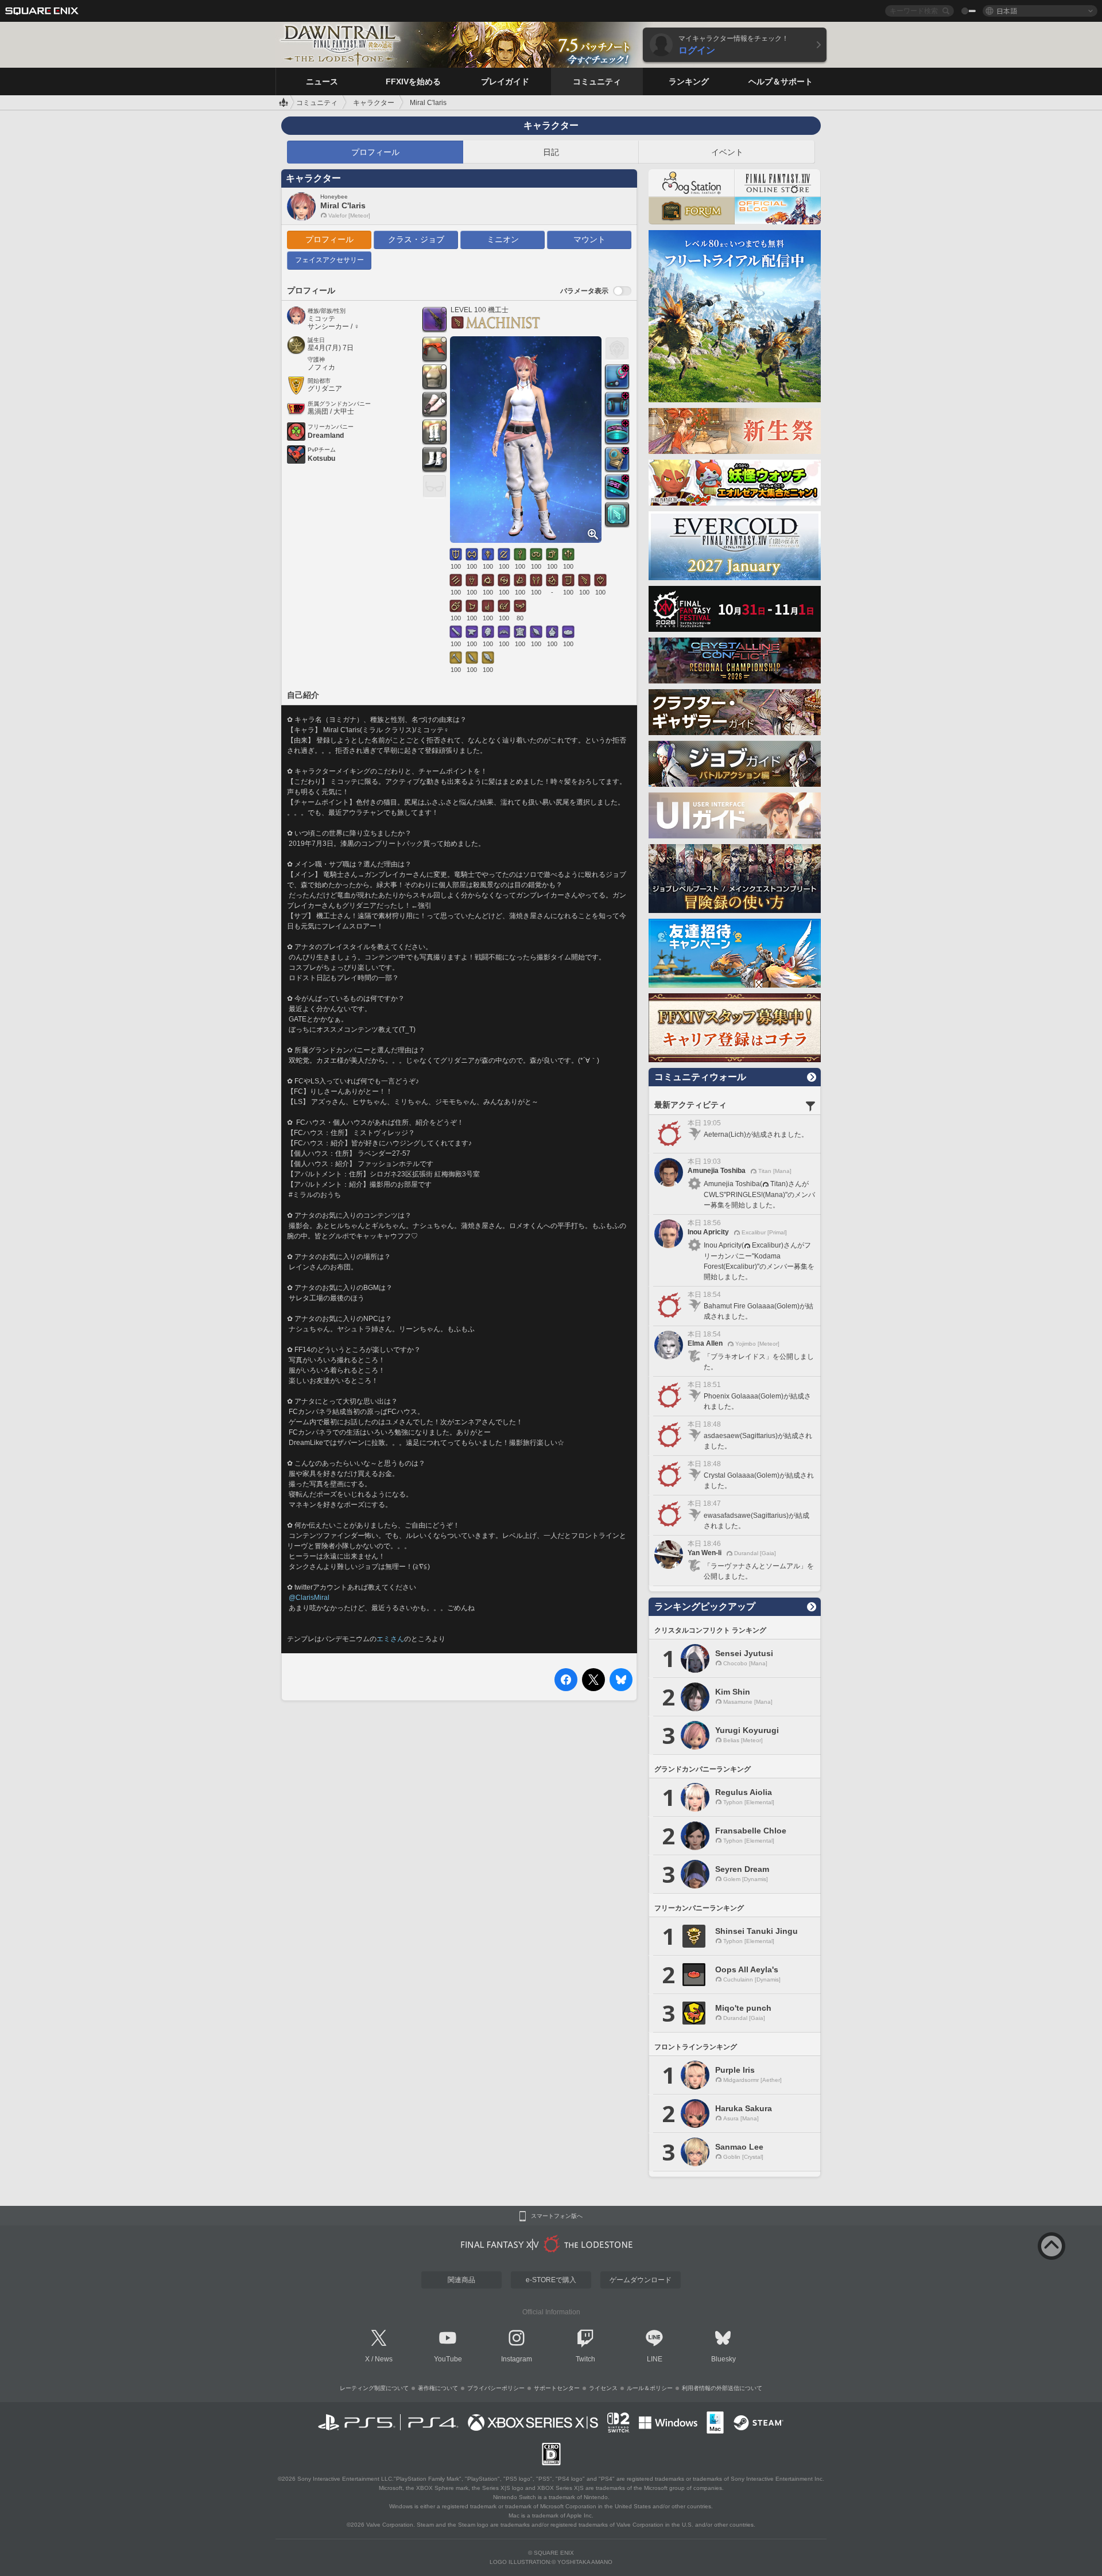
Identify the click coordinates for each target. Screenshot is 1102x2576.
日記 (551, 152)
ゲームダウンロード (641, 2280)
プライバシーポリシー (496, 2388)
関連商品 (461, 2280)
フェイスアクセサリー (329, 260)
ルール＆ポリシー (650, 2388)
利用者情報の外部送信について (722, 2388)
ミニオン (503, 239)
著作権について (438, 2388)
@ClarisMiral (309, 1598)
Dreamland (326, 436)
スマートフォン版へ (557, 2216)
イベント (727, 152)
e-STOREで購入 (551, 2280)
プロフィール (375, 152)
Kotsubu (321, 459)
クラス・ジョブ (416, 239)
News (384, 2359)
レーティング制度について (374, 2388)
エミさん (390, 1639)
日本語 (1007, 11)
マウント (589, 239)
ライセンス (603, 2388)
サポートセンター (557, 2388)
